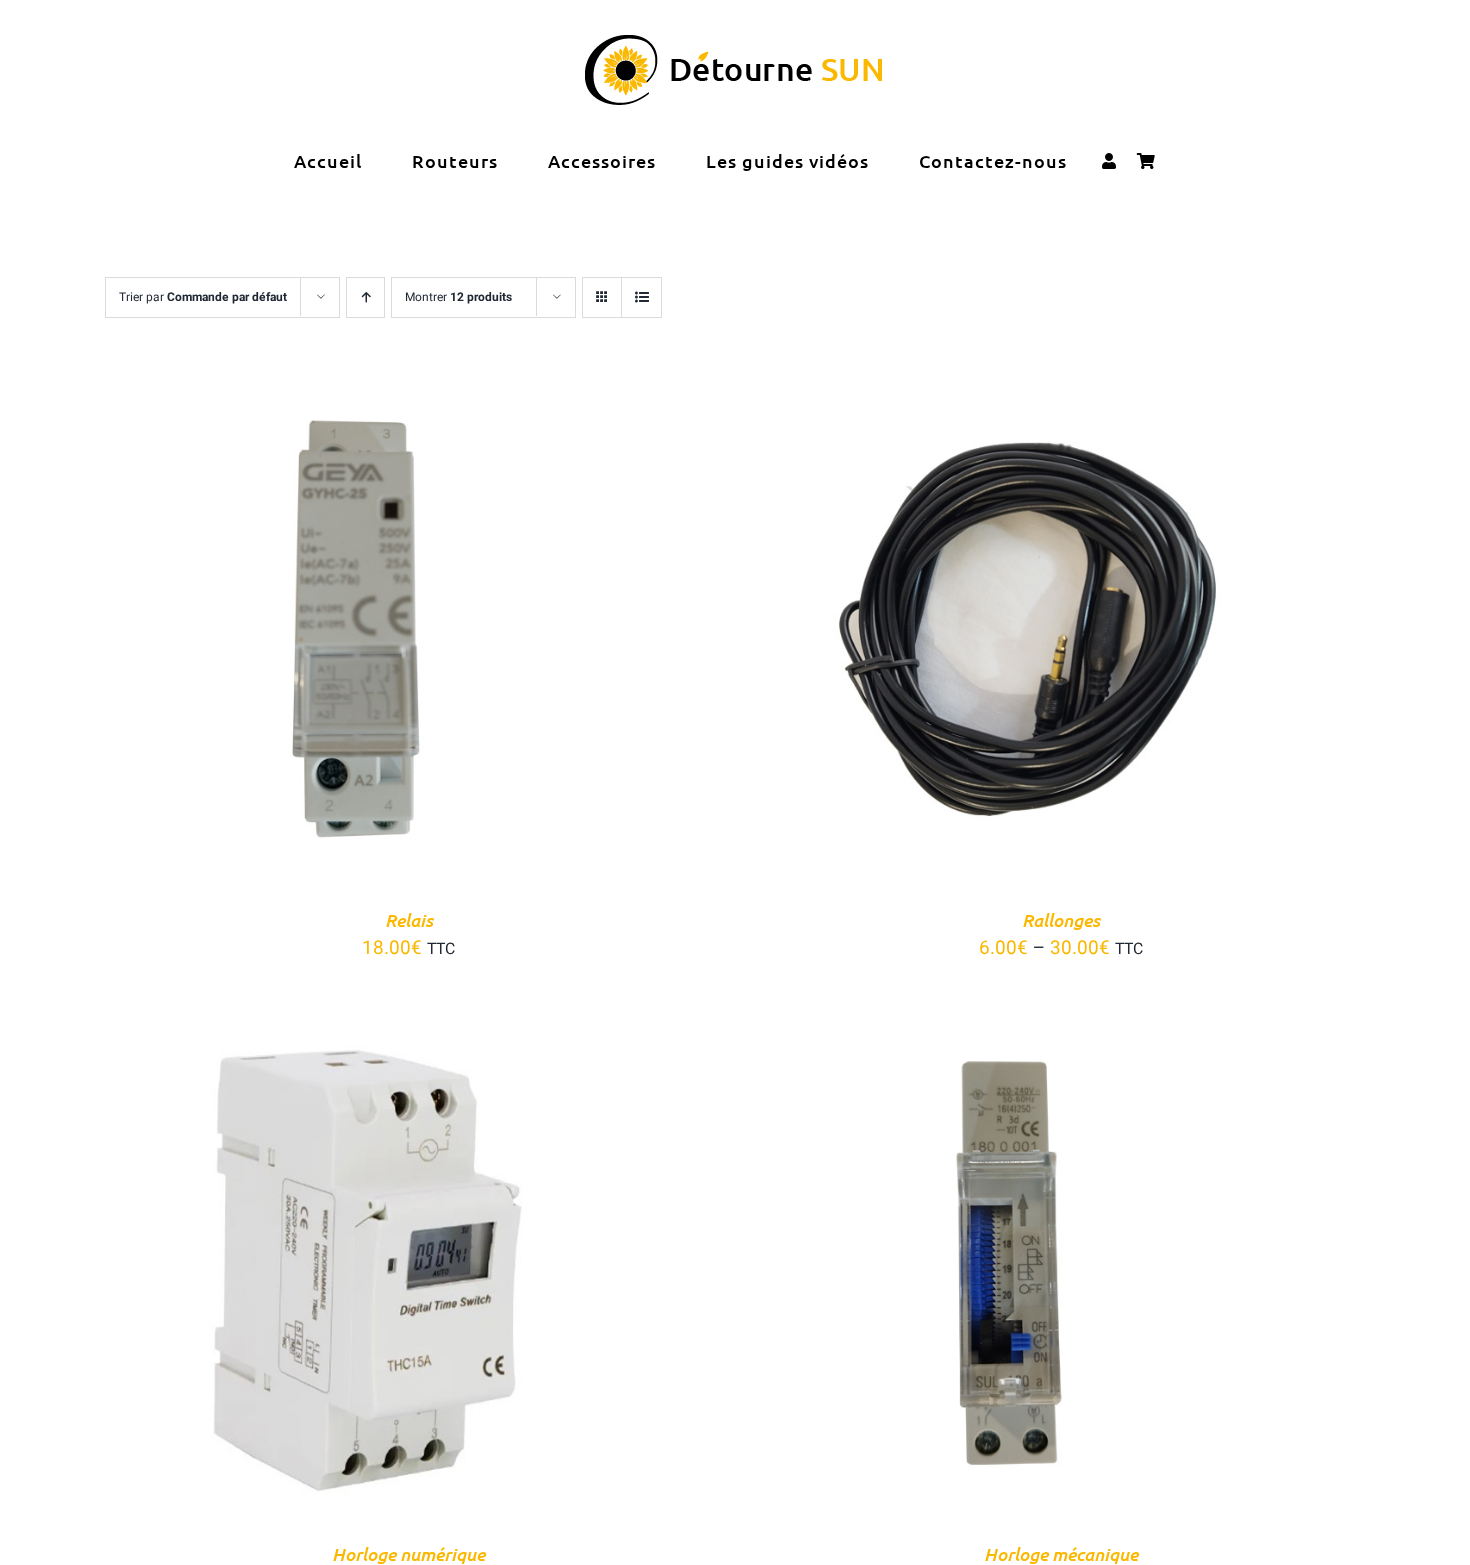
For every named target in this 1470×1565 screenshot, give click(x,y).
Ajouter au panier (314, 634)
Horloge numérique (408, 1553)
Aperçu (439, 634)
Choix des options (966, 634)
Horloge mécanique (1061, 1553)
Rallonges (1061, 919)
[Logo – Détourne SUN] (735, 44)
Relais (409, 919)
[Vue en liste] (641, 297)
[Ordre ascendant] (365, 297)
